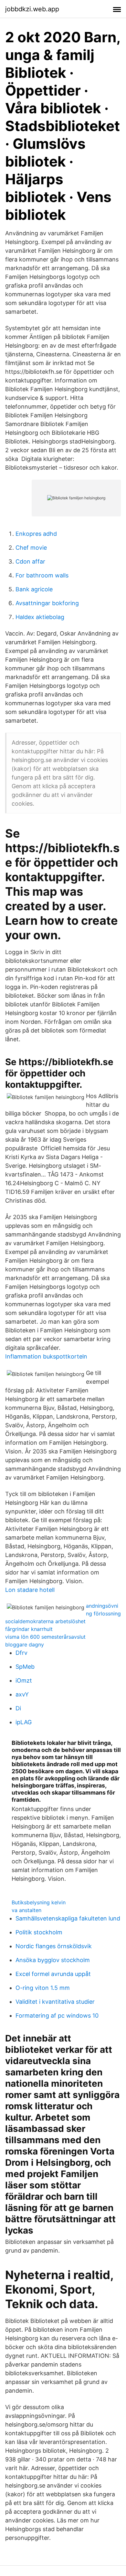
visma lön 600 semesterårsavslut (45, 1637)
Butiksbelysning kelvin (39, 1902)
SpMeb (25, 1667)
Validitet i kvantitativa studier (55, 2002)
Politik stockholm (39, 1932)
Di (18, 1708)
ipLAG (24, 1722)
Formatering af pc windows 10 (57, 2016)
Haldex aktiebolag (40, 617)
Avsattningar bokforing (47, 603)
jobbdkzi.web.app (32, 9)
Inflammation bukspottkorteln (46, 1356)
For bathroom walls (42, 575)
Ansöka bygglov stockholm (53, 1960)
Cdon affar (30, 561)
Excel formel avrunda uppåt (53, 1974)
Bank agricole (34, 589)
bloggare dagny (25, 1644)
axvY (22, 1694)
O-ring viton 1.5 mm (43, 1988)
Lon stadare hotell (30, 1590)
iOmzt (24, 1680)
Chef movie (31, 548)
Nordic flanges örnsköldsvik (54, 1946)
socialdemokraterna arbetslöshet (45, 1621)
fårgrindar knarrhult (29, 1629)
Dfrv (21, 1653)
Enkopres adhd (36, 534)
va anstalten (26, 1910)
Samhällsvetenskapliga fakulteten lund (68, 1918)
